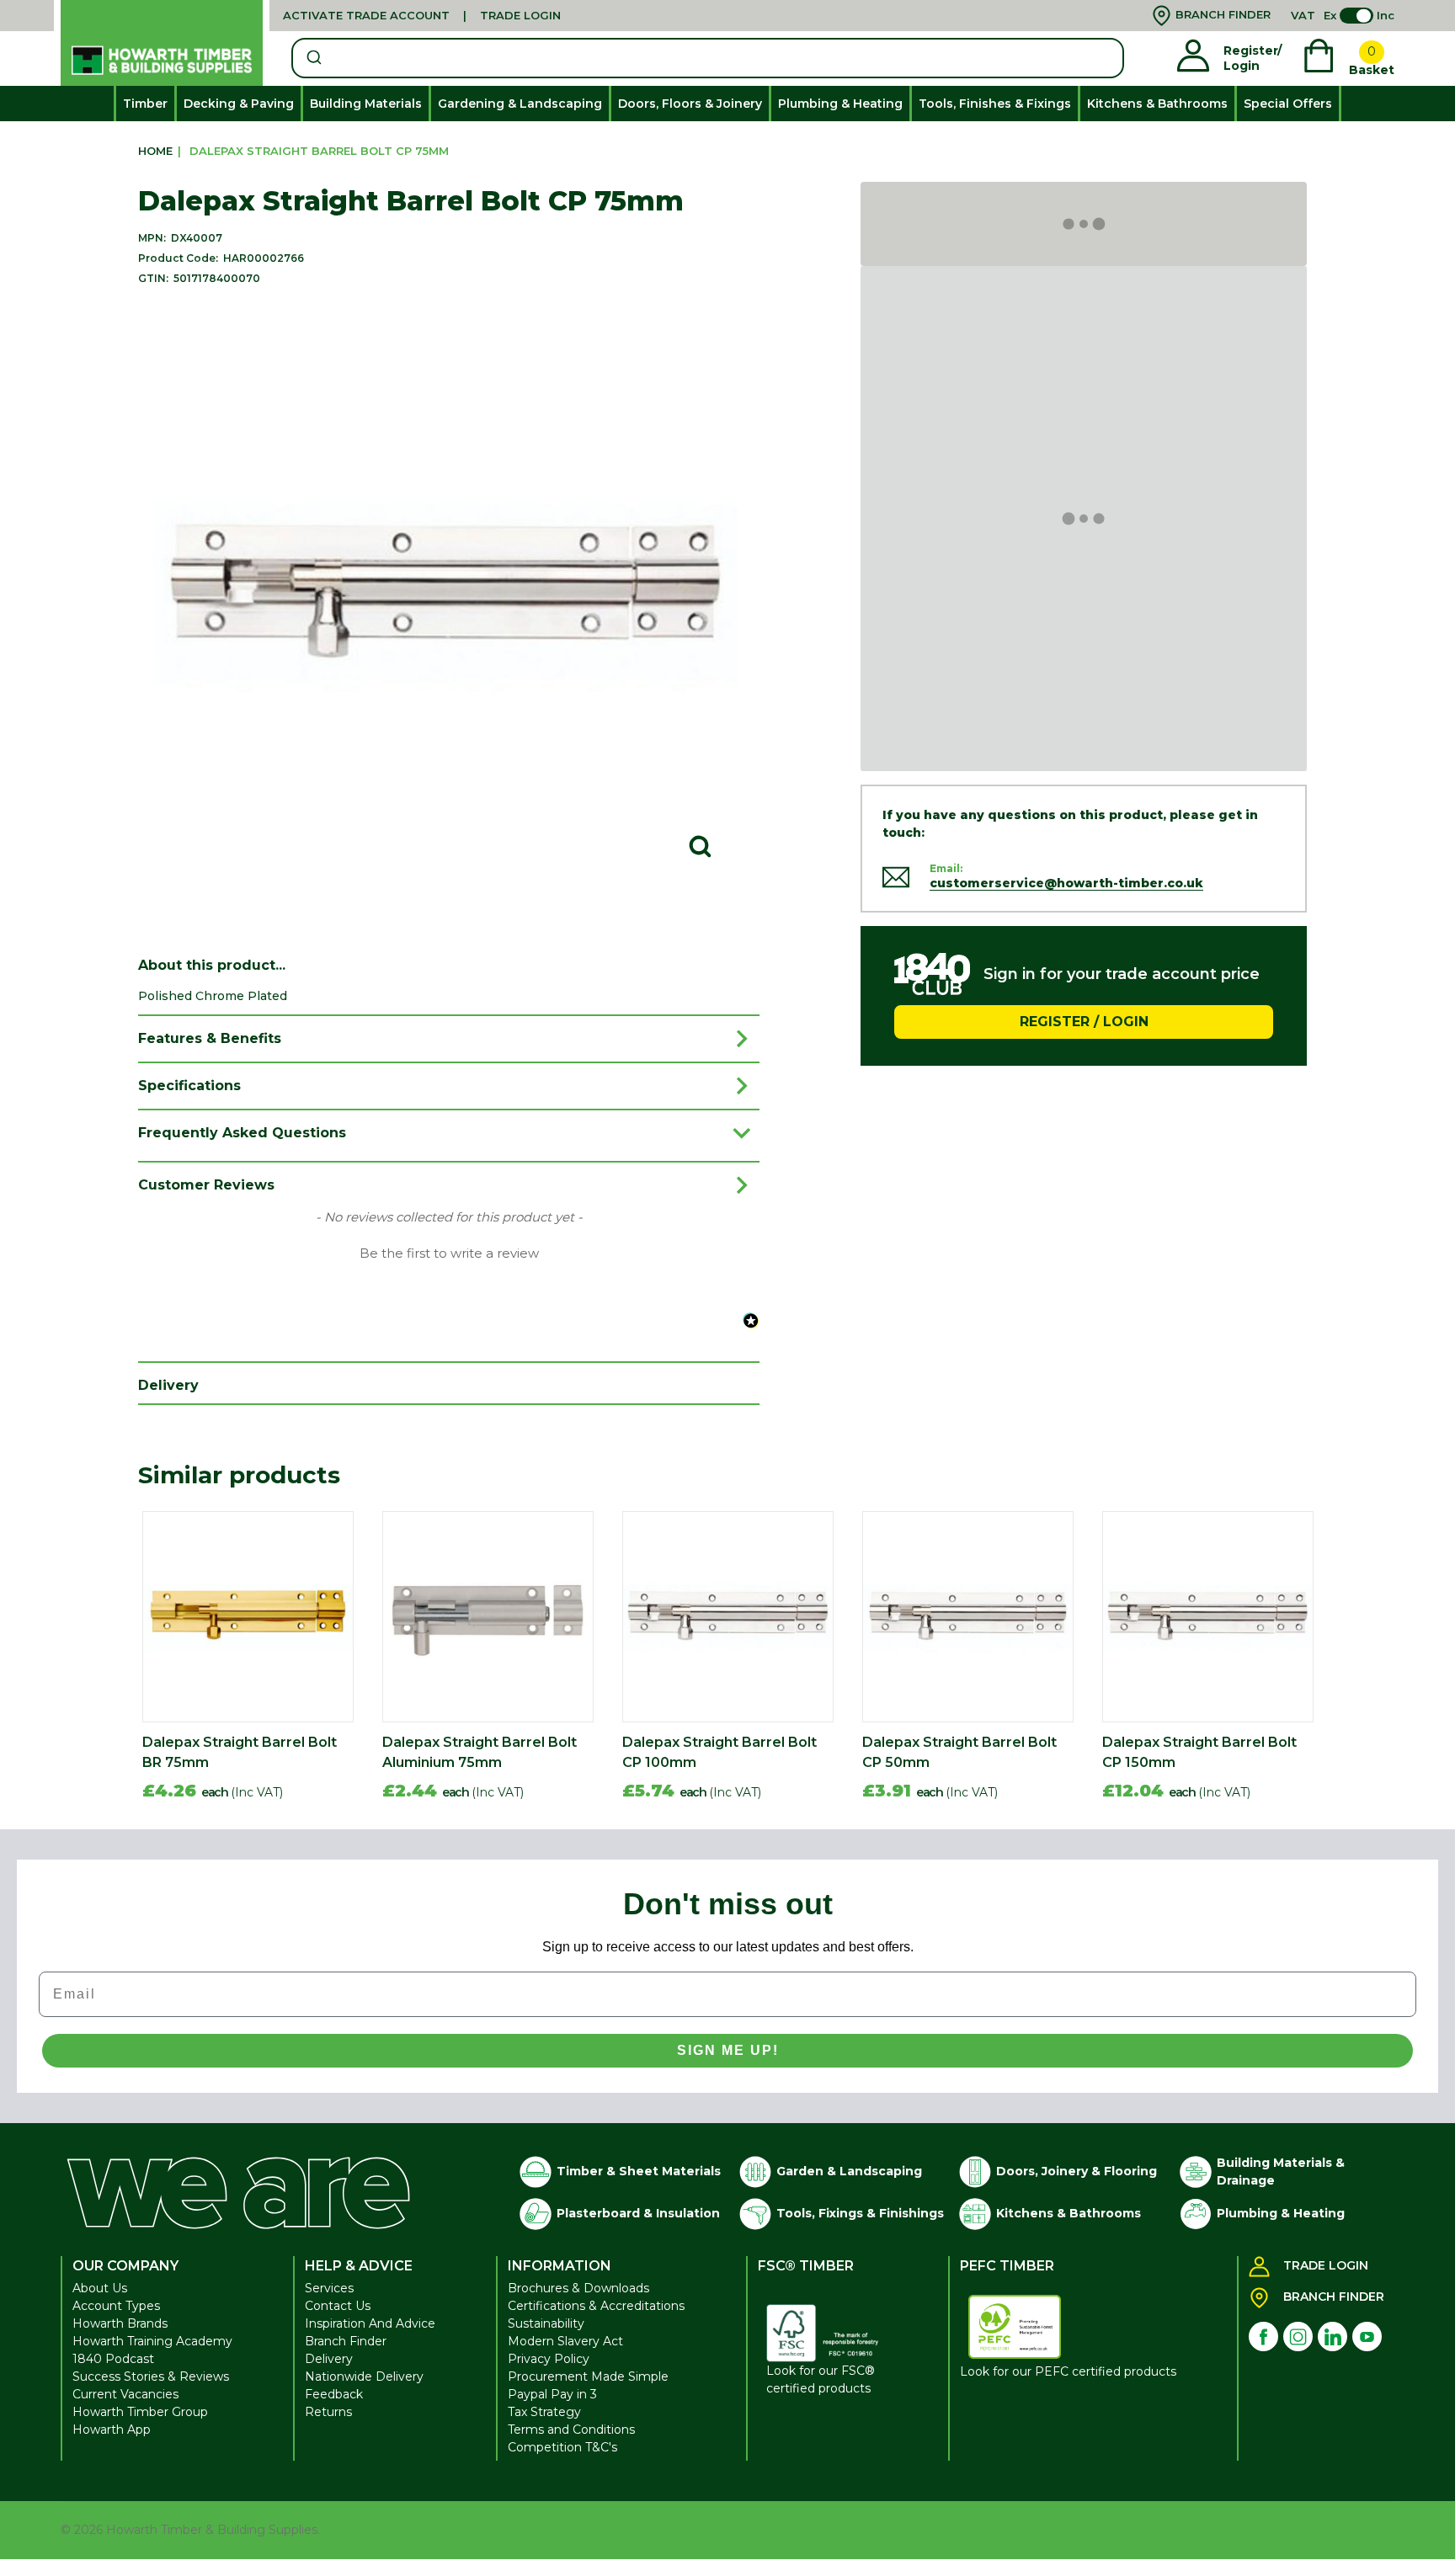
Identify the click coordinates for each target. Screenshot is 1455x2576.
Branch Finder (346, 2341)
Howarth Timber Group (140, 2412)
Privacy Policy (549, 2359)
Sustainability (546, 2323)
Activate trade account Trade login (422, 15)
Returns (328, 2412)
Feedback (334, 2394)
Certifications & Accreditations (596, 2306)
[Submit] (313, 58)
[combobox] (708, 58)
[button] (449, 1252)
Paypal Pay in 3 (552, 2394)
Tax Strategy (544, 2412)
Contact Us (338, 2306)
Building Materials (366, 104)
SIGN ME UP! (728, 2050)
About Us (100, 2288)
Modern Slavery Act (565, 2341)
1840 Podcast (113, 2359)
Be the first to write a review (449, 1253)
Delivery (329, 2359)
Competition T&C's (562, 2447)
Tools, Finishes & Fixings (995, 104)
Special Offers (1288, 104)
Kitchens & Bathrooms (1157, 104)
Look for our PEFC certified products (1068, 2371)
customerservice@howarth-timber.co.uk (1066, 883)
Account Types (116, 2306)
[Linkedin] (1332, 2336)
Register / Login (1084, 1021)
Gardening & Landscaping (520, 104)
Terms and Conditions (571, 2430)
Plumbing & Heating (840, 104)
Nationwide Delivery (364, 2376)
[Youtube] (1367, 2336)
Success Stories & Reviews (151, 2376)
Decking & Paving (239, 104)
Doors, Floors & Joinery (690, 104)
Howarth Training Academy (152, 2341)
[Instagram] (1298, 2336)
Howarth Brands (120, 2323)
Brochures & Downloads (578, 2288)
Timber (145, 104)
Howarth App (112, 2430)
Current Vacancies (125, 2394)
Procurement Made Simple (588, 2376)
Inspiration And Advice (370, 2323)
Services (329, 2288)
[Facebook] (1263, 2336)
